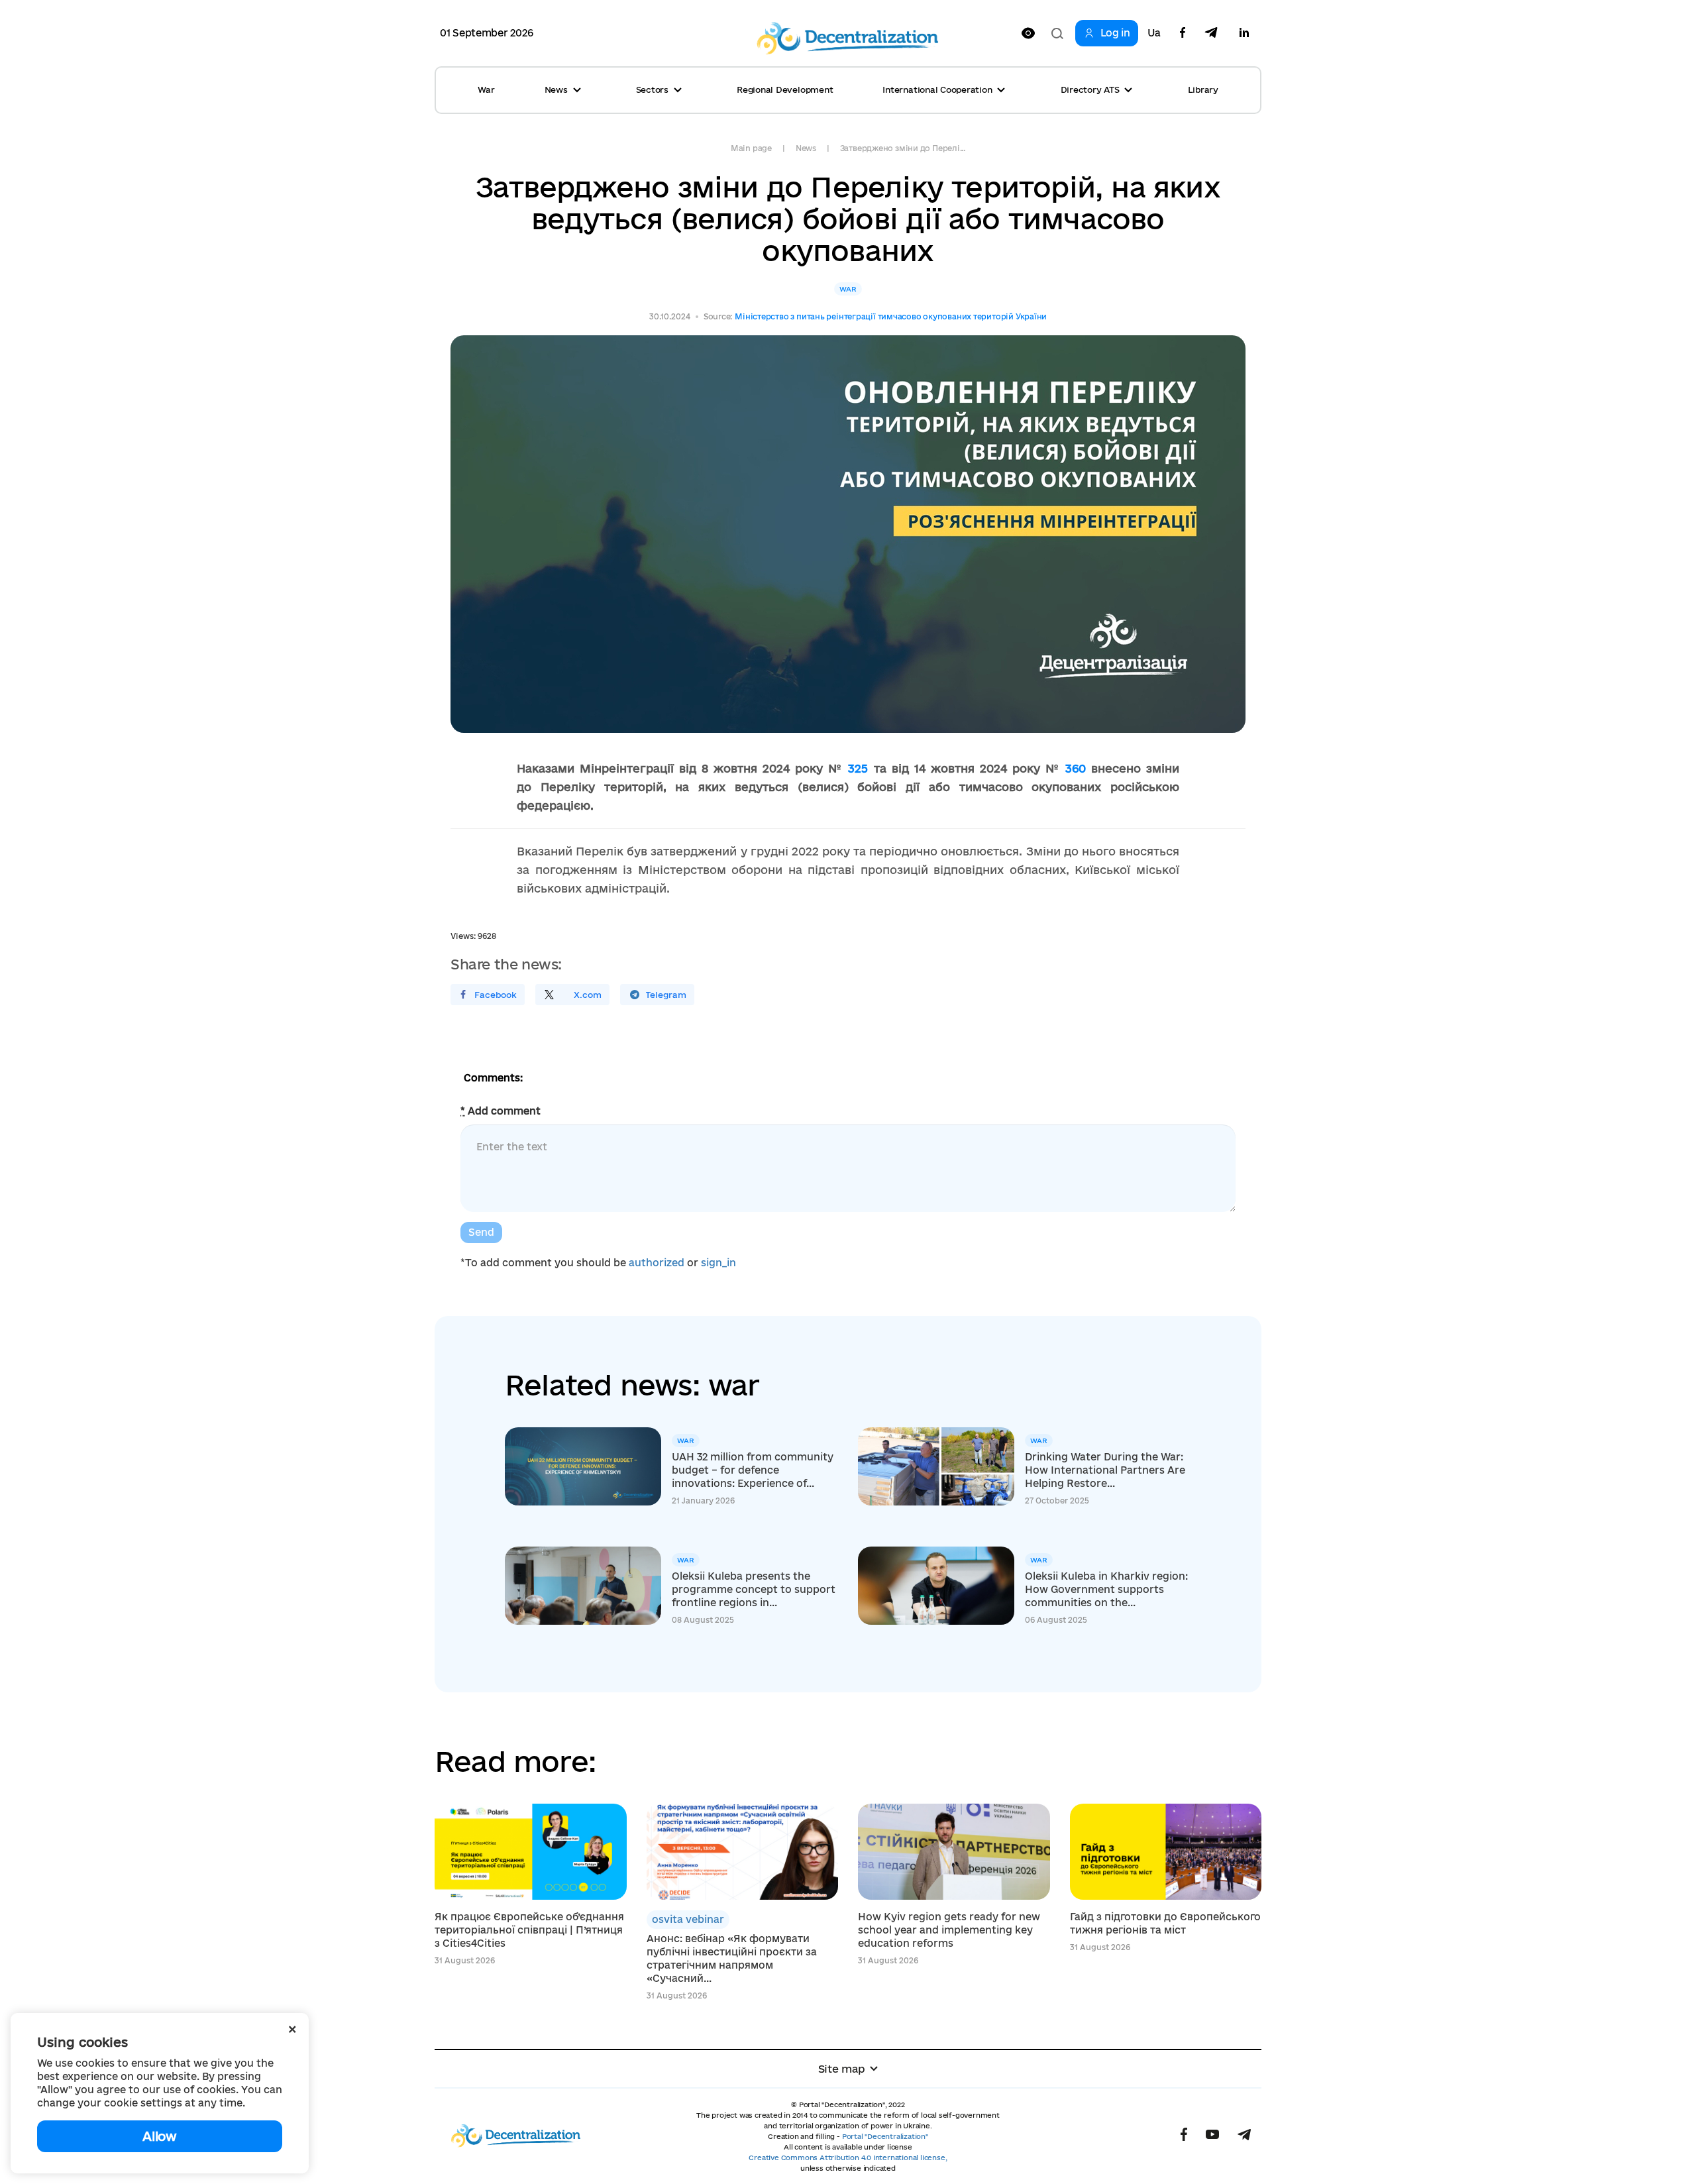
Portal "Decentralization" (885, 2136)
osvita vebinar (688, 1919)
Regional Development (785, 89)
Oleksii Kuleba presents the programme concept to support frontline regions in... (754, 1589)
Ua (1154, 33)
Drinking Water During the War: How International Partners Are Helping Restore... (1105, 1470)
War (486, 89)
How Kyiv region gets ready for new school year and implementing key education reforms (949, 1930)
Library (1203, 89)
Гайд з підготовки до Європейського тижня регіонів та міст (1165, 1923)
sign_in (718, 1263)
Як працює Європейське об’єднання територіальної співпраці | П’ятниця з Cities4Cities (529, 1930)
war (848, 289)
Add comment (501, 1111)
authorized (657, 1263)
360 (1076, 768)
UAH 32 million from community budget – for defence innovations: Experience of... (753, 1470)
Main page (751, 148)
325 (858, 768)
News (806, 148)
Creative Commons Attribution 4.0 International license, (848, 2157)
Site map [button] (842, 2069)
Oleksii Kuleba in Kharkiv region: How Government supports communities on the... (1106, 1589)
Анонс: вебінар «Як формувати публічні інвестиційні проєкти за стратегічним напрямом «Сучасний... (732, 1958)
